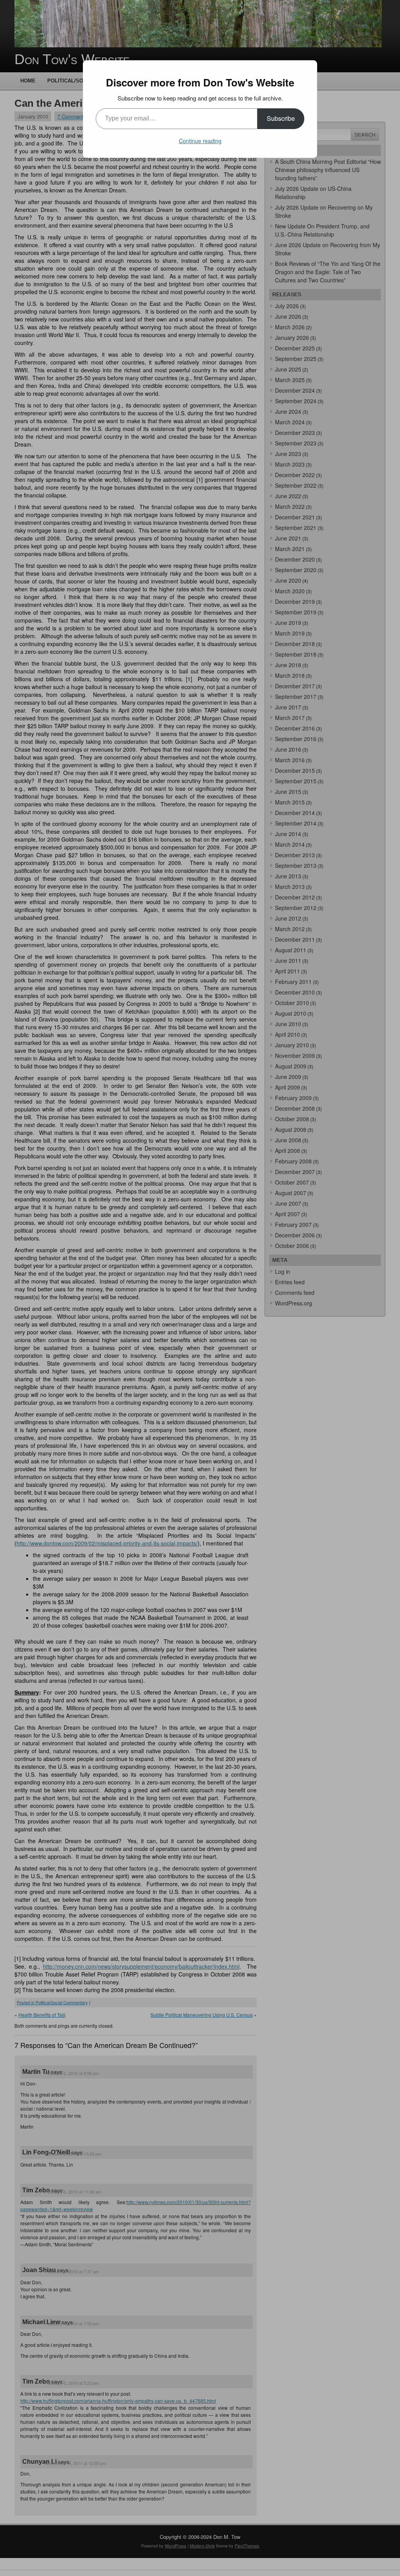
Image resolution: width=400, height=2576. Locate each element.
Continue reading (200, 141)
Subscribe (281, 118)
